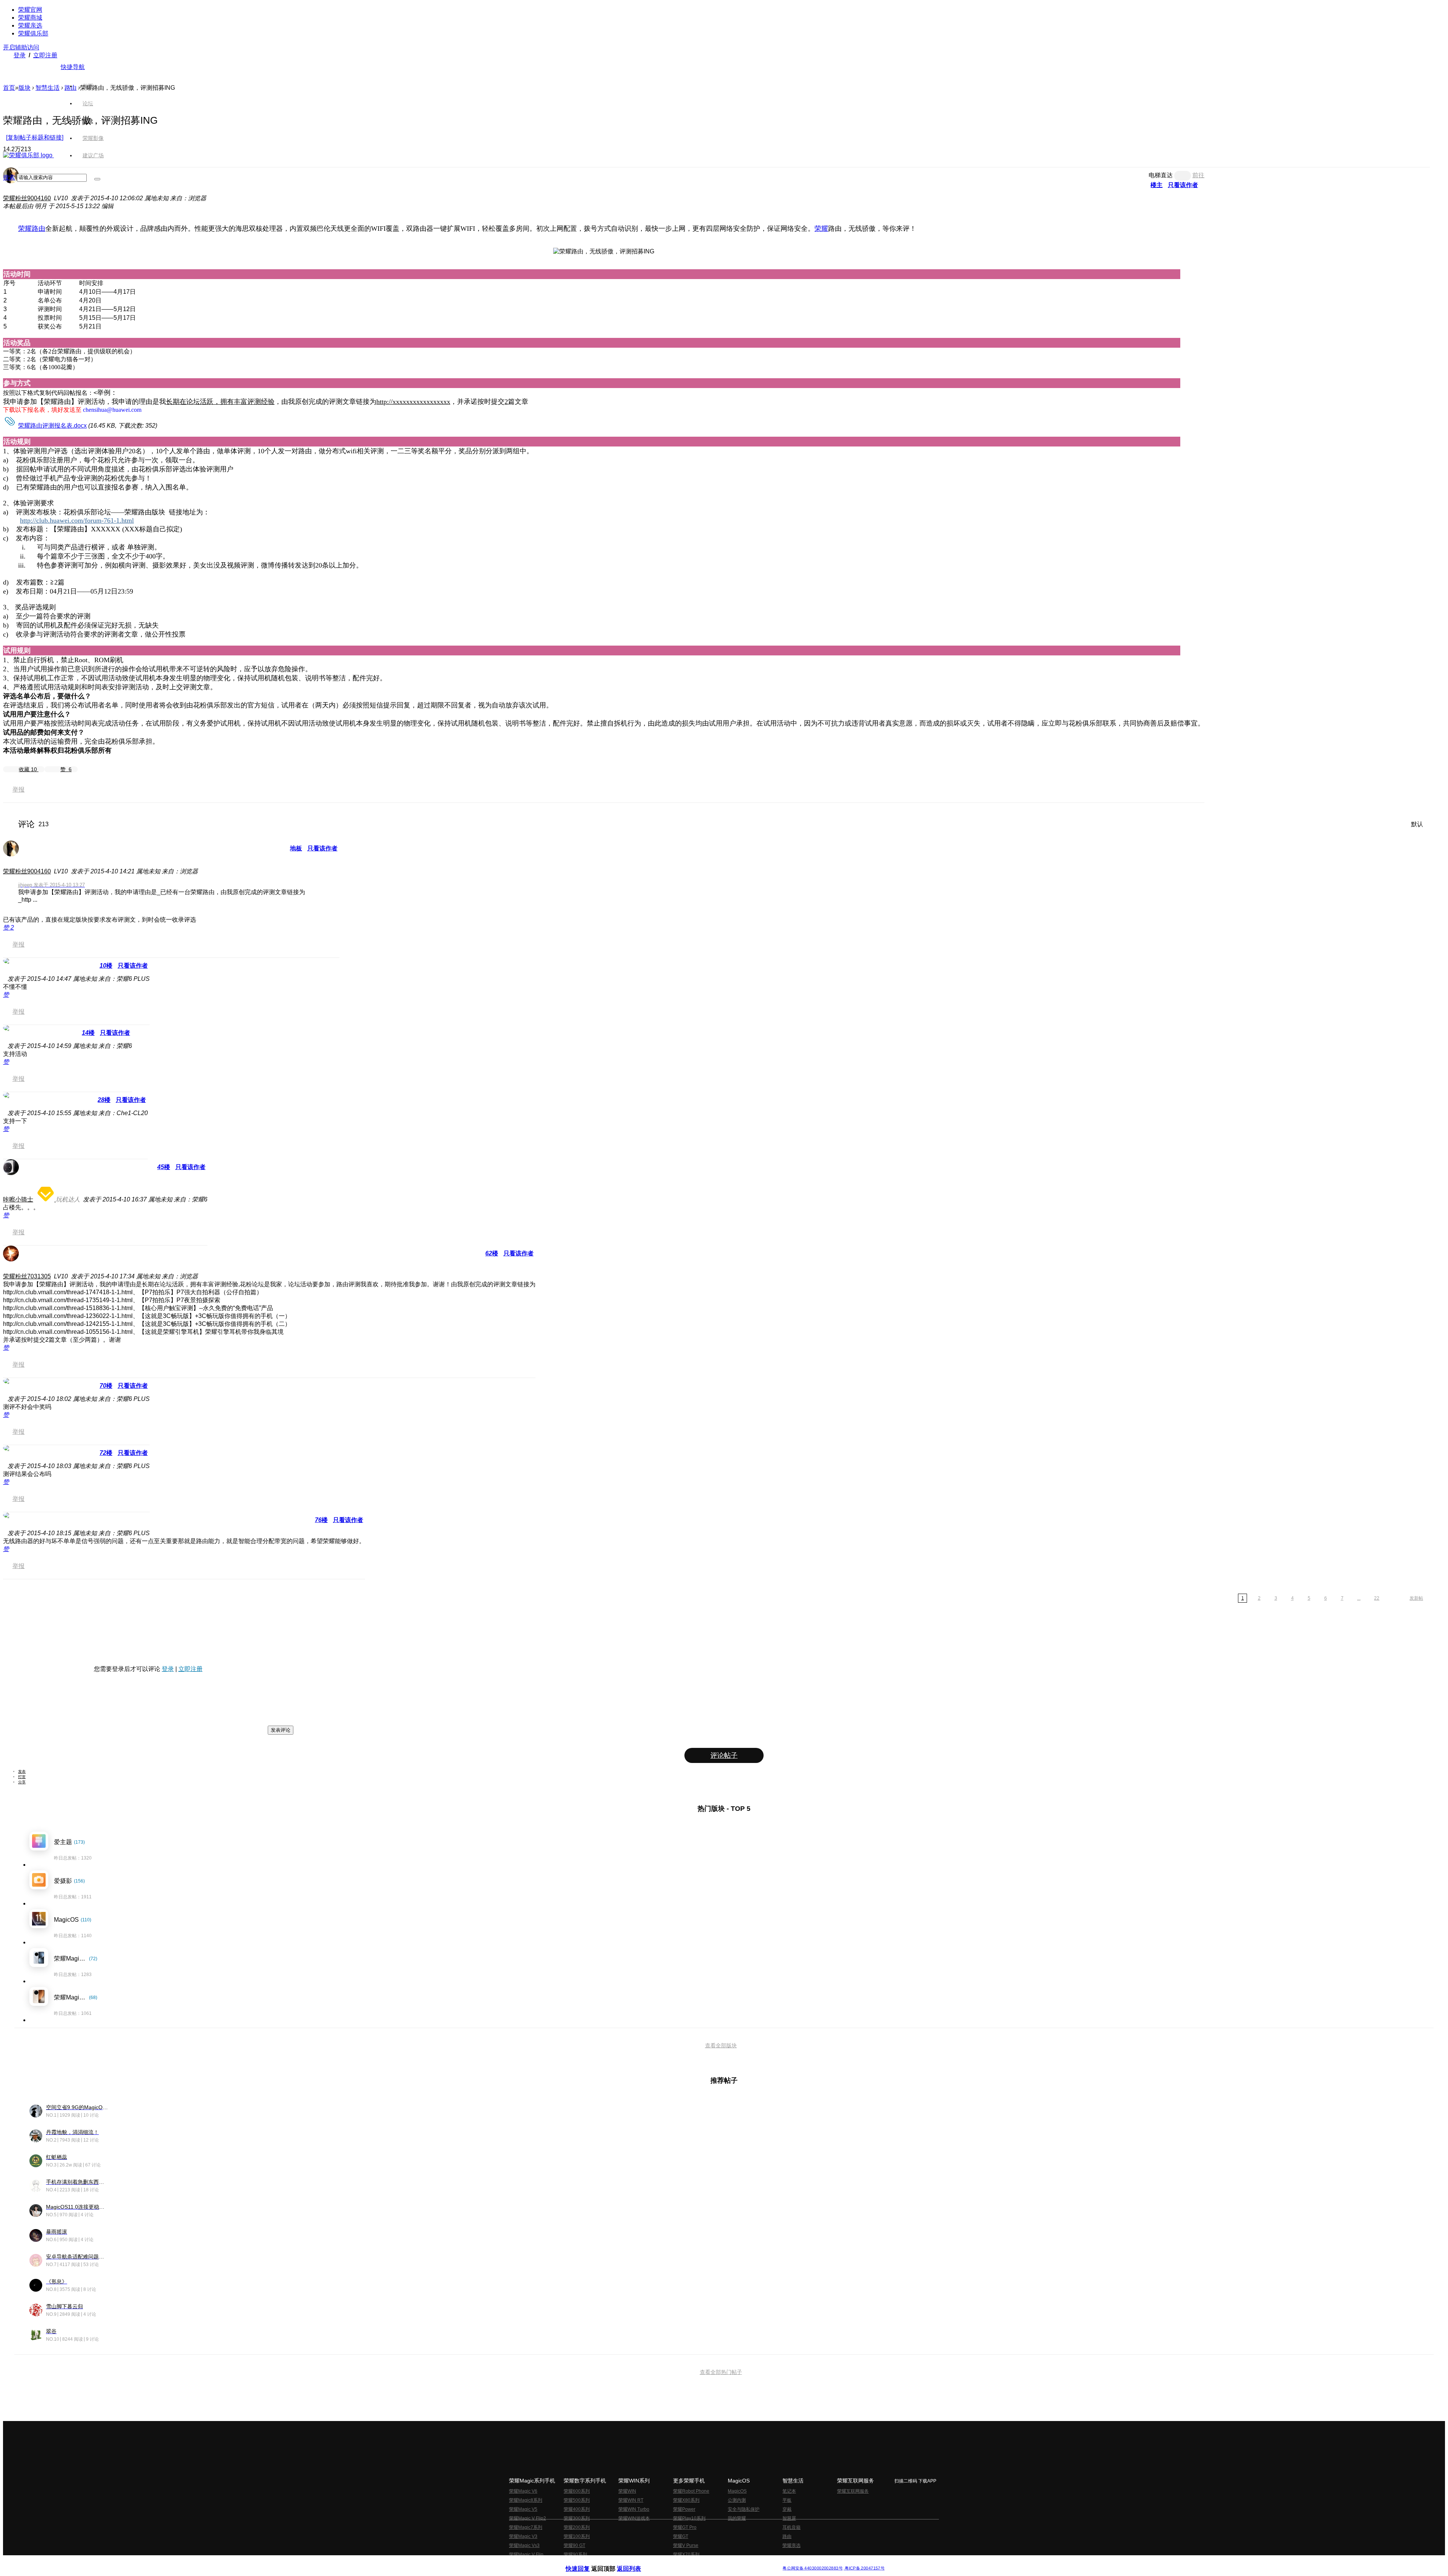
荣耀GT (681, 2536)
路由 (787, 2536)
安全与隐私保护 (744, 2509)
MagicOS (737, 2491)
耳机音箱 (791, 2527)
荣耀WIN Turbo (634, 2509)
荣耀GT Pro (685, 2527)
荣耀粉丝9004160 (27, 198)
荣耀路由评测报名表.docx (52, 426)
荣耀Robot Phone (691, 2491)
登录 (20, 55)
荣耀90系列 (575, 2555)
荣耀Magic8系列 (526, 2500)
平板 (787, 2500)
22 (1377, 1598)
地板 (296, 848)
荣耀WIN (627, 2491)
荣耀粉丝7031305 (27, 1276)
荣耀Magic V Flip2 (528, 2518)
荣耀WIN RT (631, 2500)
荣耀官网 (30, 10)
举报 (18, 789)
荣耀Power (684, 2509)
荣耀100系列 (577, 2536)
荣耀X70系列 (686, 2555)
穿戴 (787, 2509)
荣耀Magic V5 (523, 2509)
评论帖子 (724, 1755)
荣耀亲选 (30, 25)
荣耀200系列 (577, 2527)
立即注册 (45, 55)
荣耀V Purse (686, 2545)
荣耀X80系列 (686, 2500)
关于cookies (678, 2562)
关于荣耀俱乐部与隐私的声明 (636, 2562)
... (1359, 1598)
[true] (97, 179)
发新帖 (1416, 1598)
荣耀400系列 (577, 2509)
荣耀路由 (32, 229)
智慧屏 (789, 2518)
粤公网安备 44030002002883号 (812, 2568)
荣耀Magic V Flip (526, 2555)
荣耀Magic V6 (523, 2491)
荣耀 (821, 229)
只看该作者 (322, 848)
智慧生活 (48, 88)
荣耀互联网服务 (853, 2491)
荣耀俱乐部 (33, 33)
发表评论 (281, 1730)
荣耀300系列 (577, 2518)
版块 (25, 88)
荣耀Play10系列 (689, 2518)
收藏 (28, 769)
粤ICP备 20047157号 (864, 2568)
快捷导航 (73, 67)
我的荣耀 (737, 2518)
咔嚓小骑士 (18, 1199)
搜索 (9, 177)
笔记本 (789, 2491)
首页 (88, 86)
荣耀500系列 (577, 2500)
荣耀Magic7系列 (526, 2527)
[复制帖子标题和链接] (35, 137)
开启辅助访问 (21, 47)
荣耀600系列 (577, 2491)
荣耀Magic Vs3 (524, 2545)
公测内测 (737, 2500)
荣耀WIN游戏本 (634, 2518)
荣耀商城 (30, 18)
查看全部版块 (721, 2045)
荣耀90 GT (574, 2545)
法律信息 (699, 2562)
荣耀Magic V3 (523, 2536)
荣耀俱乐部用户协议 (586, 2562)
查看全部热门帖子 (721, 2372)
